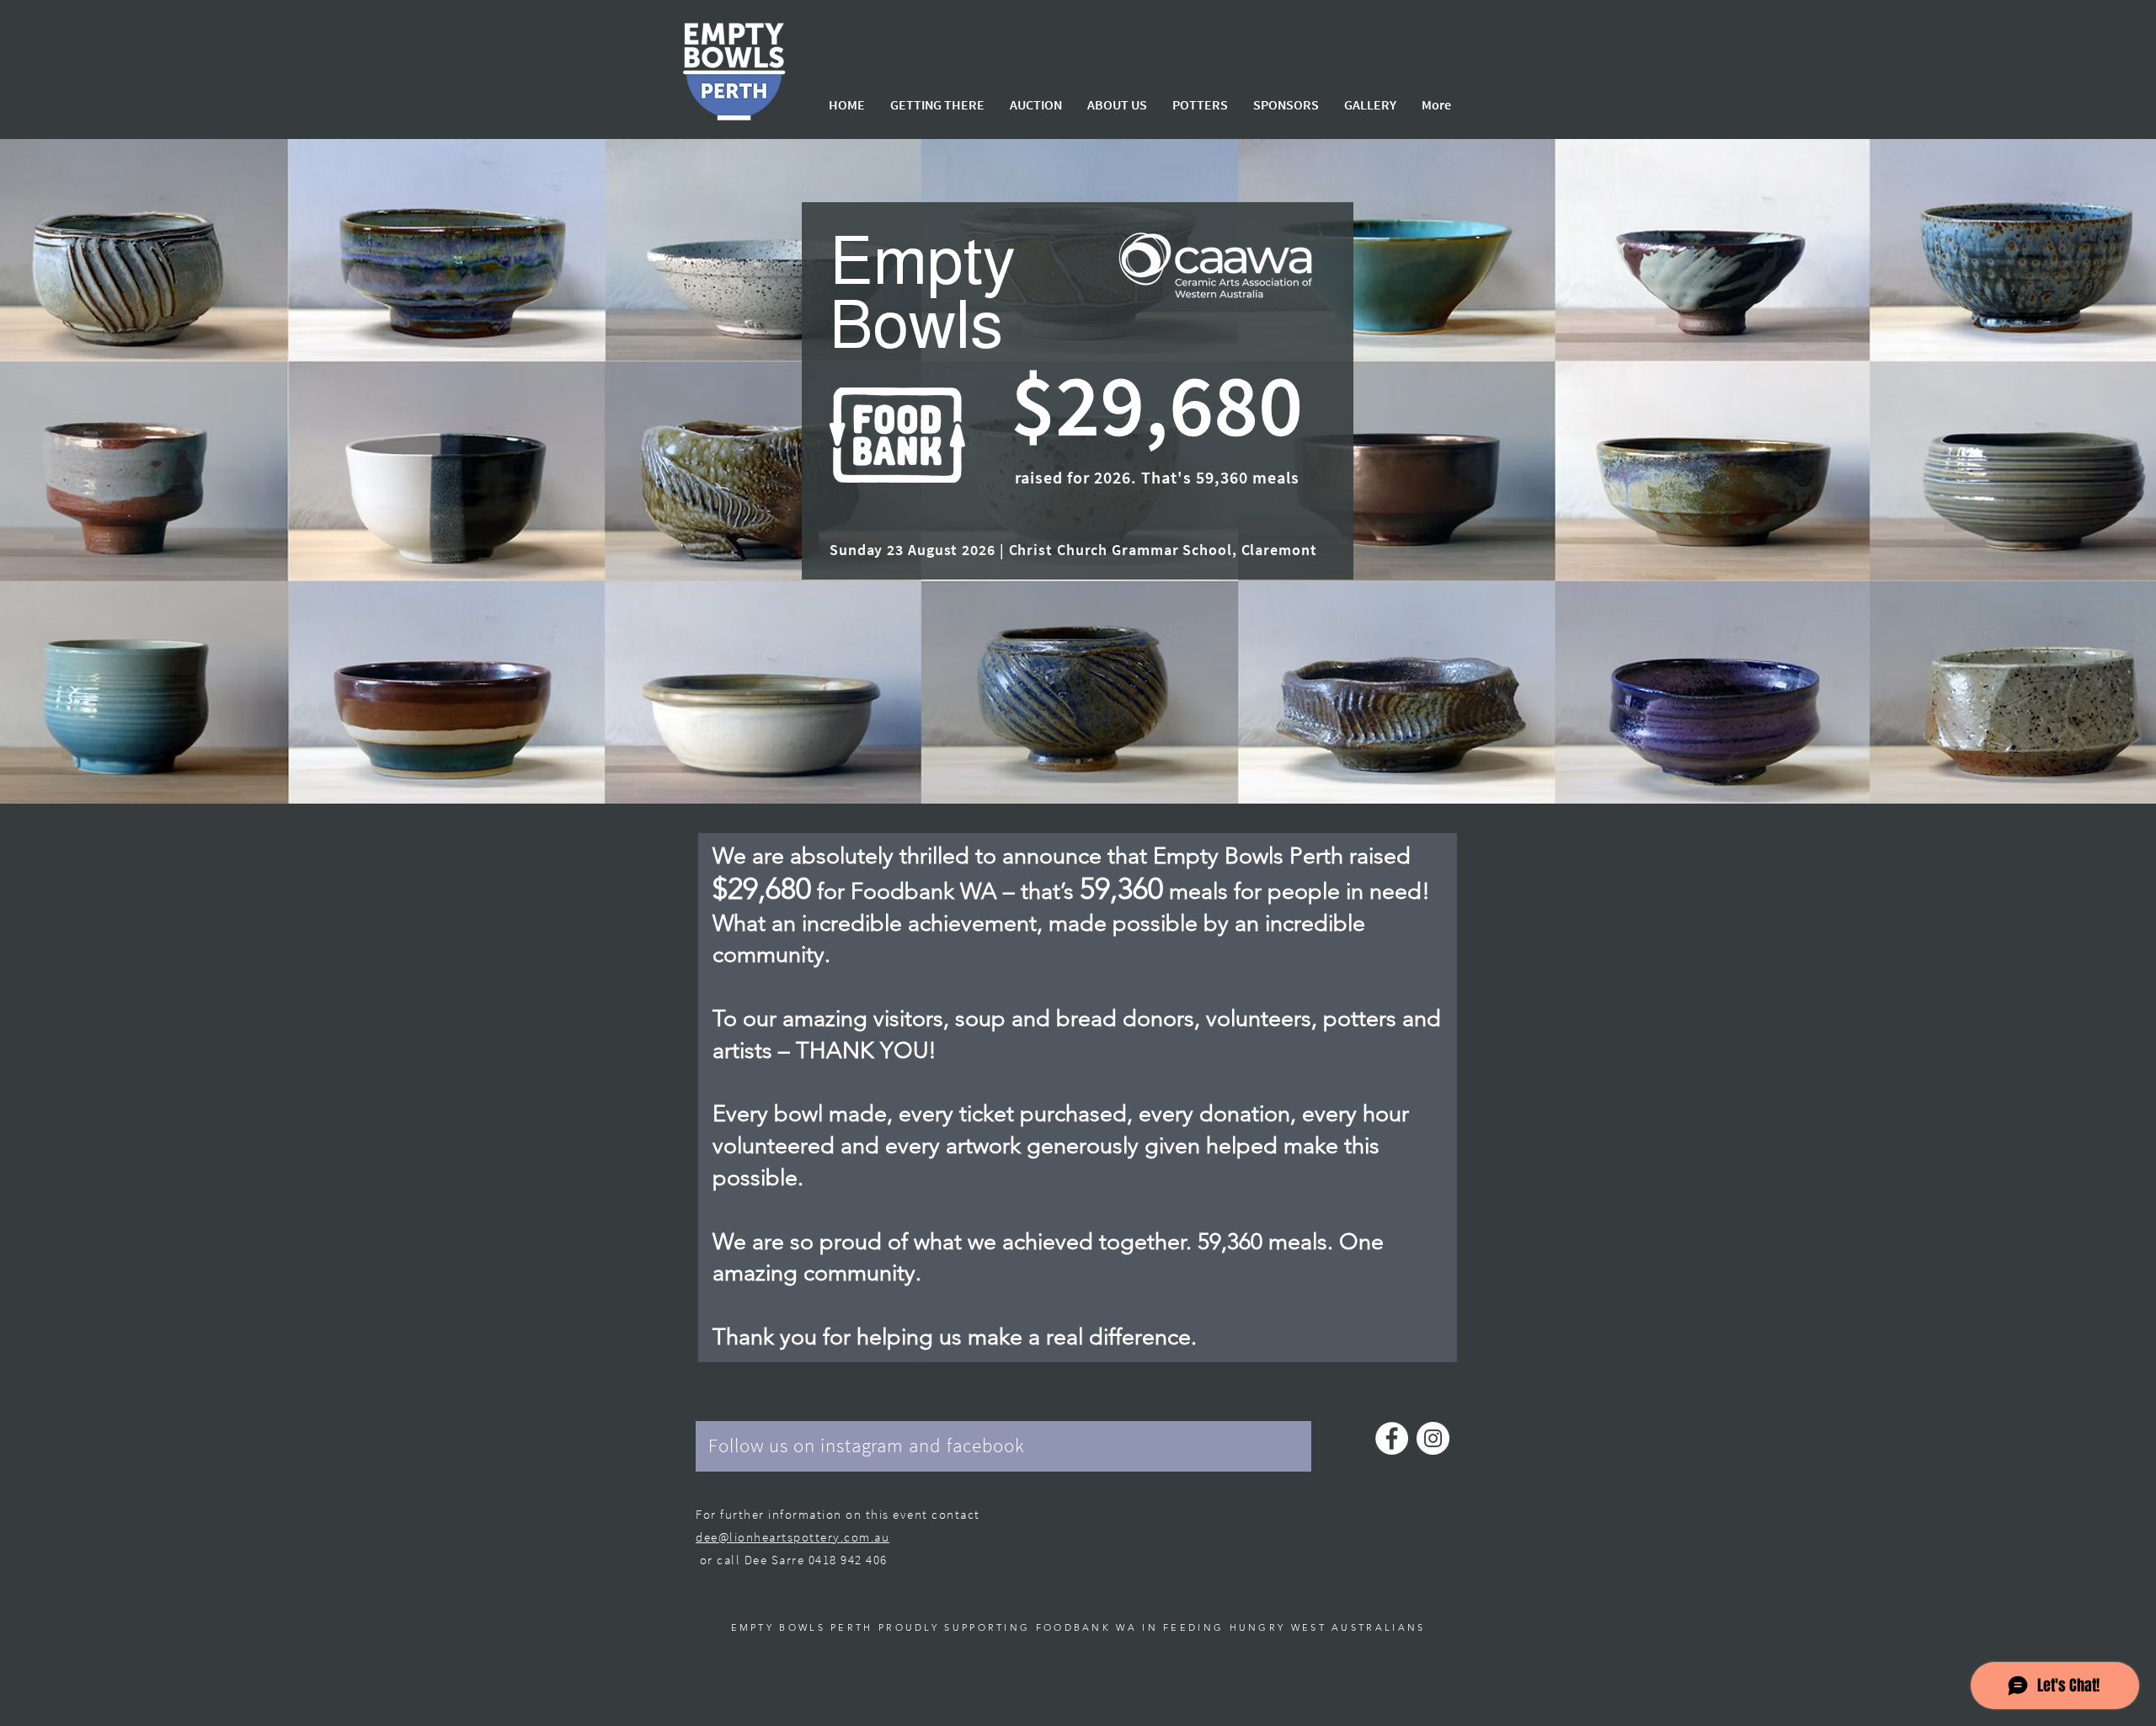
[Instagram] (1433, 1438)
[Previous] (95, 472)
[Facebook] (1392, 1438)
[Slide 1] (1078, 761)
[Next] (2061, 472)
